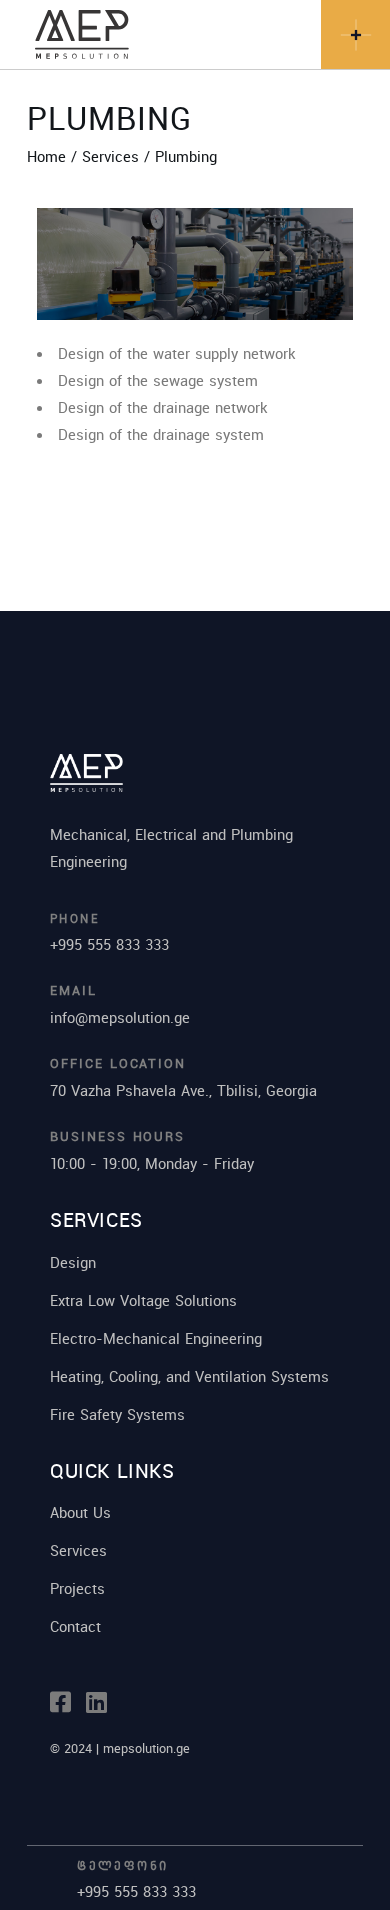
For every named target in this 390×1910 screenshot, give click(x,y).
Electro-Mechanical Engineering (156, 1338)
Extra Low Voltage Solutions (143, 1300)
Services (78, 1550)
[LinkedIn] (96, 1702)
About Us (80, 1512)
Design (73, 1262)
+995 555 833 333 (109, 944)
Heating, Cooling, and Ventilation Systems (189, 1376)
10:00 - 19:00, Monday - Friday (152, 1163)
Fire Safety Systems (117, 1414)
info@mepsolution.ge (120, 1017)
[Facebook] (60, 1702)
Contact (75, 1626)
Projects (77, 1588)
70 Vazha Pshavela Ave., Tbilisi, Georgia (183, 1090)
